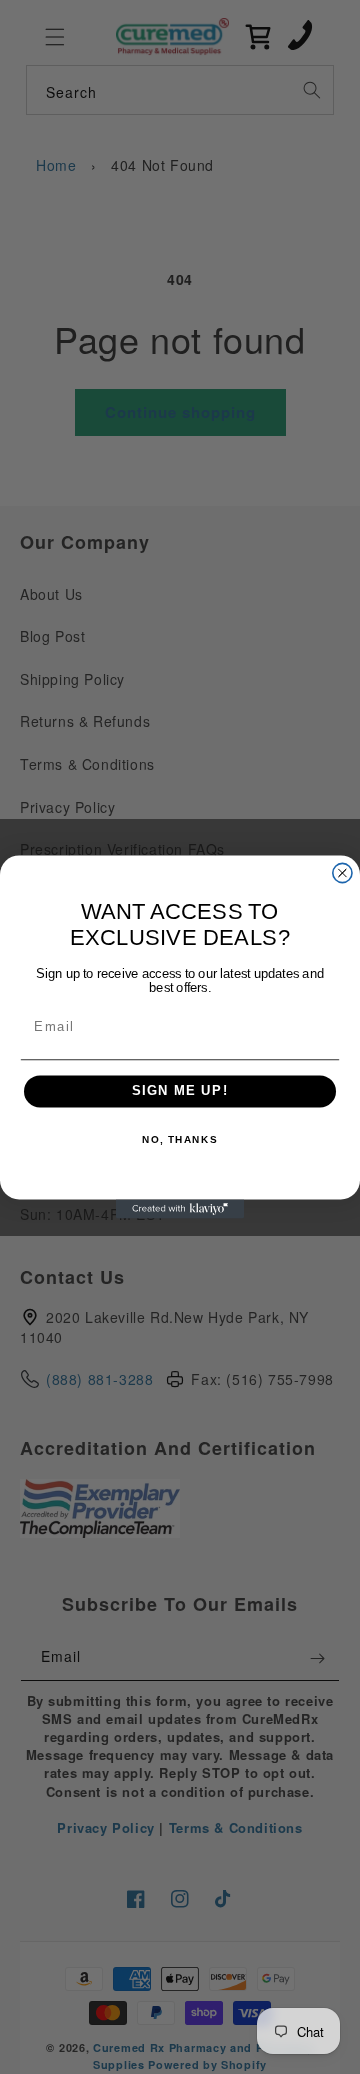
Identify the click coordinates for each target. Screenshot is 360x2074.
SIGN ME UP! (180, 1092)
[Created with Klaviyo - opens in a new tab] (180, 1208)
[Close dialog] (342, 872)
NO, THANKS (180, 1139)
